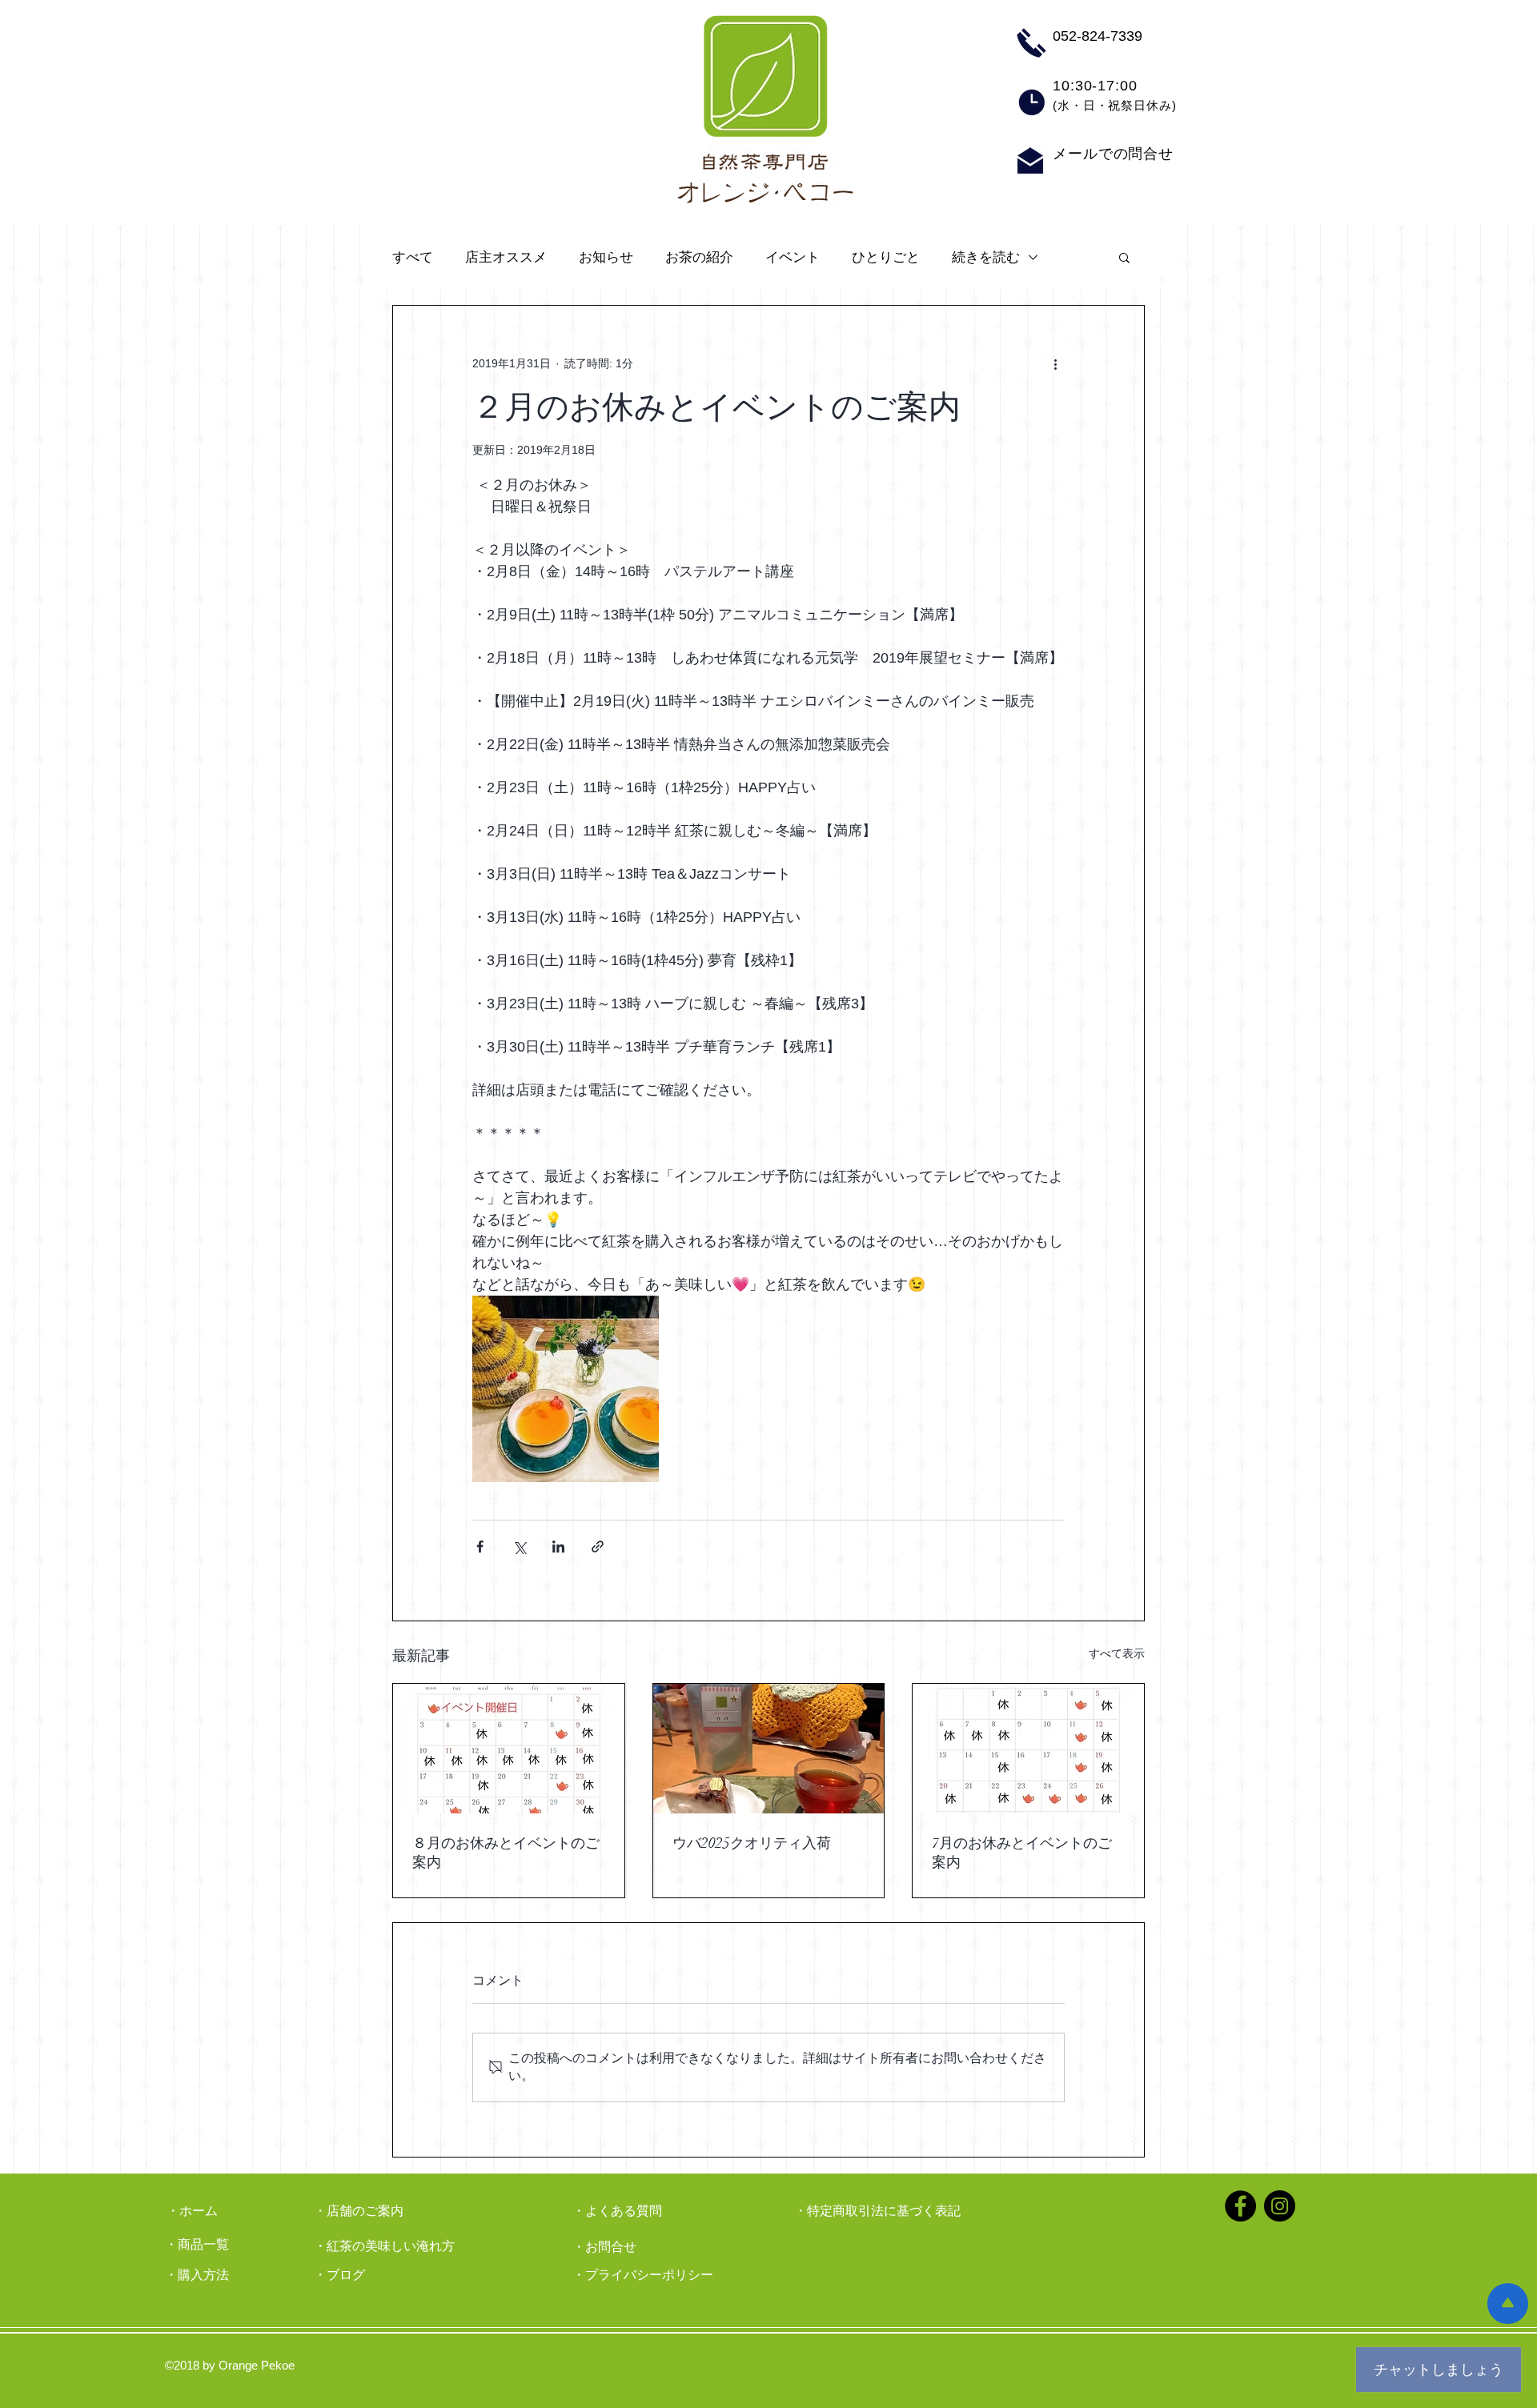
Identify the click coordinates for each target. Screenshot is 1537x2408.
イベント (793, 257)
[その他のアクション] (1055, 363)
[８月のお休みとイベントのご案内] (509, 1749)
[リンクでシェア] (598, 1547)
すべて (413, 257)
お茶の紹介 (699, 257)
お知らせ (606, 257)
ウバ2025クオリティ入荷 (752, 1843)
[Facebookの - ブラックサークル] (1240, 2206)
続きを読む (986, 257)
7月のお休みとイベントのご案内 (1022, 1853)
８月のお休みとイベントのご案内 (506, 1853)
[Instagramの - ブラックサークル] (1280, 2206)
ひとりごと (886, 257)
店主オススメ (506, 257)
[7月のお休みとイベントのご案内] (1028, 1749)
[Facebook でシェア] (480, 1547)
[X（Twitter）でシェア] (519, 1547)
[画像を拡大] (566, 1389)
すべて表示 (1117, 1653)
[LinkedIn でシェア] (558, 1547)
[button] (1124, 257)
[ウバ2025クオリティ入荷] (769, 1749)
